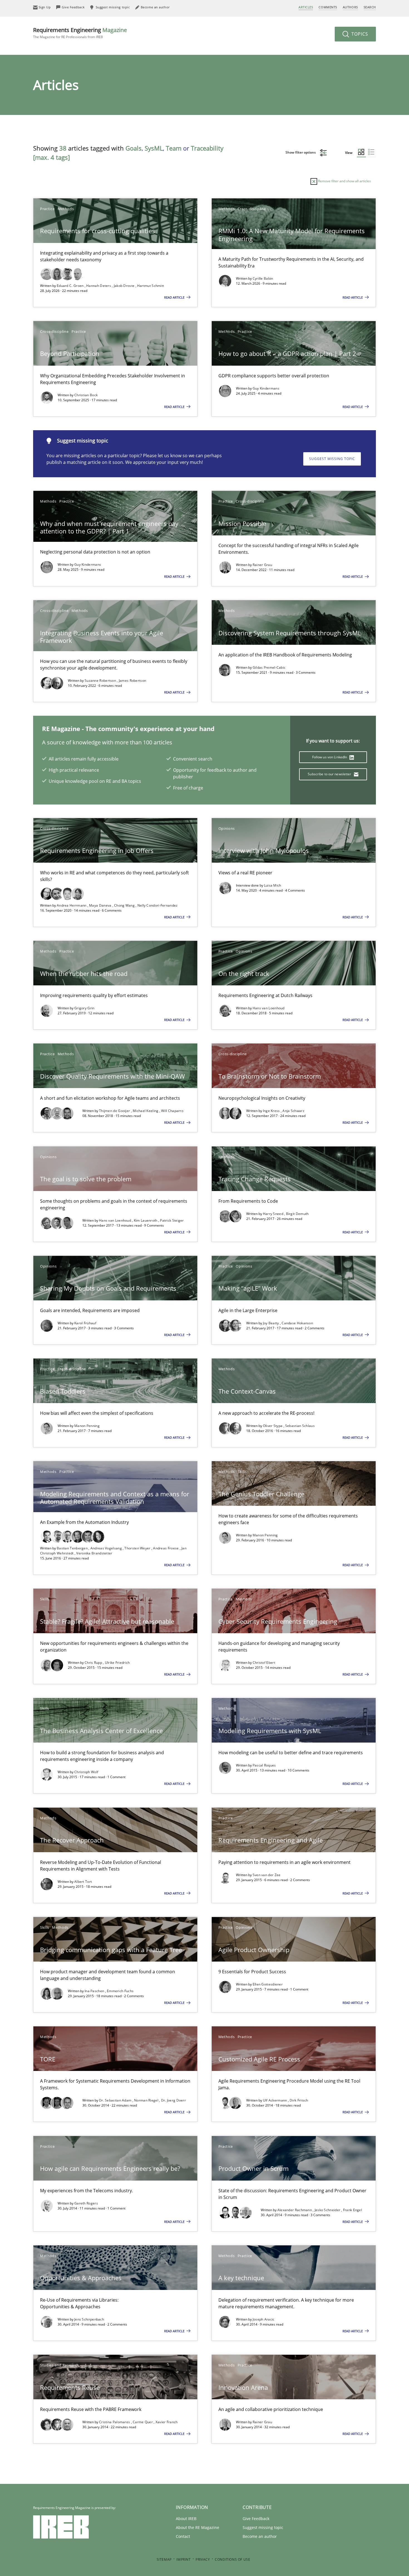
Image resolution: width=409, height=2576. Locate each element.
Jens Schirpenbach (89, 2319)
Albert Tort (83, 1882)
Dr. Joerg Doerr (174, 2100)
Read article (175, 297)
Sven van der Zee (267, 1875)
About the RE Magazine (198, 2527)
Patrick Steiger (172, 1220)
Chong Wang (125, 905)
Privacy (203, 2559)
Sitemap (164, 2559)
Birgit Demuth (297, 1214)
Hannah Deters (99, 286)
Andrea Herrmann (72, 905)
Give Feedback (256, 2519)
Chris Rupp (94, 1663)
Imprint (183, 2559)
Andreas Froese (166, 1548)
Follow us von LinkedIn (330, 757)
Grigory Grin (84, 1008)
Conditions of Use (232, 2559)
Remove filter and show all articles (344, 181)
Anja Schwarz (293, 1111)
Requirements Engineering (80, 33)
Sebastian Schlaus (300, 1426)
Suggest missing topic (332, 459)
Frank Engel (353, 2210)
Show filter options (301, 152)
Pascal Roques (264, 1765)
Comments (328, 7)
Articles (306, 7)
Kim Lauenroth (146, 1220)
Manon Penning (87, 1426)
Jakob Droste (125, 286)
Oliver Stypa (273, 1426)
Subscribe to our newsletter (330, 774)
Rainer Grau (262, 565)
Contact (183, 2536)
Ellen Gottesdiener (268, 1984)
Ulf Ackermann (275, 2100)
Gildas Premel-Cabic (269, 667)
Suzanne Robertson (101, 681)
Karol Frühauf (85, 1323)
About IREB (186, 2519)
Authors (350, 7)
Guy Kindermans (266, 388)
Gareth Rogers (86, 2203)
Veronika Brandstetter (94, 1553)
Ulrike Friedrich (117, 1663)
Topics (359, 34)
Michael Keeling (146, 1111)
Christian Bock (86, 395)
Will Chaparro (172, 1111)
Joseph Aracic (264, 2319)
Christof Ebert (264, 1663)
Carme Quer (143, 2422)
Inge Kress (272, 1111)
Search (370, 7)
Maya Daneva (101, 905)
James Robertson (133, 681)
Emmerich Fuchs (120, 1991)
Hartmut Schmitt (151, 286)
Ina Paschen (95, 1991)
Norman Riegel (147, 2100)
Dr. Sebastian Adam (116, 2100)
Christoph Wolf (86, 1772)
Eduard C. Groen (71, 286)
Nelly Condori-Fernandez (158, 905)
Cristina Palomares (115, 2422)
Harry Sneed (274, 1214)
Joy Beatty (271, 1323)
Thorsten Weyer (138, 1548)
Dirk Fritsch (299, 2100)
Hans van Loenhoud (269, 1008)
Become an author (260, 2536)
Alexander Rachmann (295, 2210)
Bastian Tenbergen (73, 1548)
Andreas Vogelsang (107, 1548)
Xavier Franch (167, 2422)
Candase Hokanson (297, 1323)
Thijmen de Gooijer (115, 1111)
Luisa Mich (273, 885)
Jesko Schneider (328, 2210)
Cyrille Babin (263, 278)
